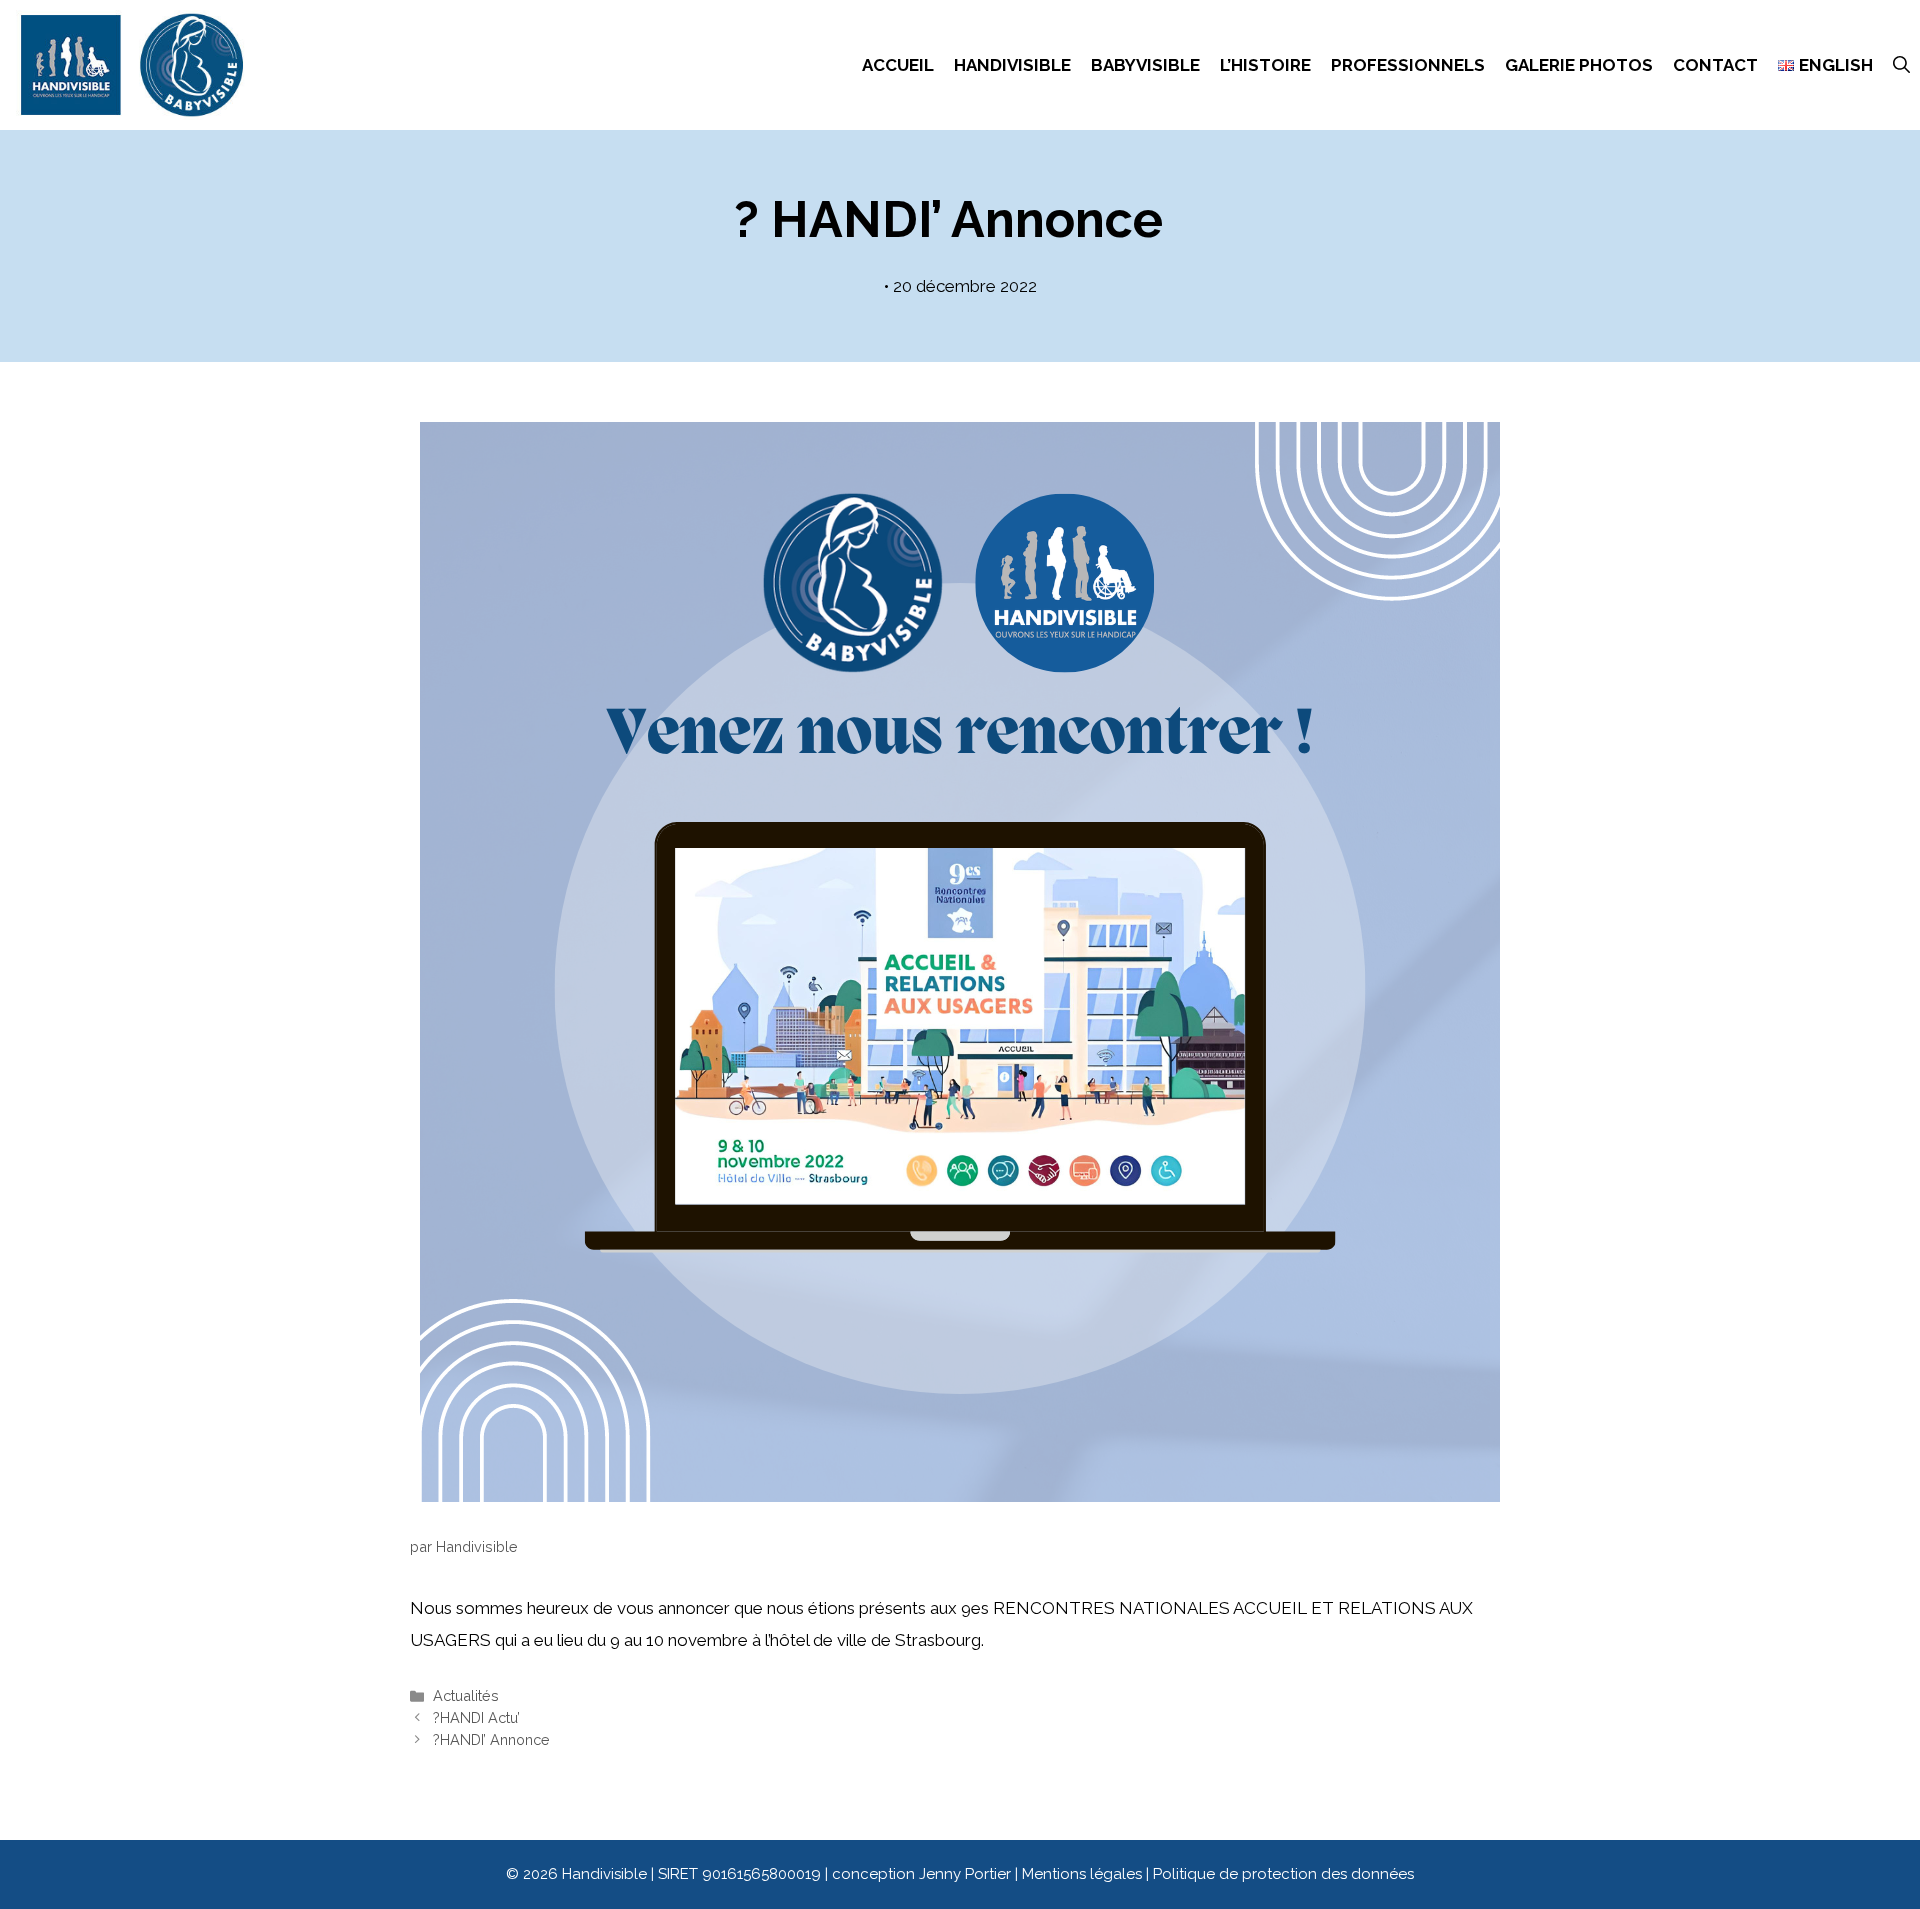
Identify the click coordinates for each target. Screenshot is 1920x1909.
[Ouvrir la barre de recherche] (1901, 65)
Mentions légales (1084, 1874)
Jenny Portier (965, 1874)
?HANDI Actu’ (476, 1717)
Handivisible (1012, 65)
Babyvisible (1145, 65)
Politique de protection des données (1283, 1874)
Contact (1715, 65)
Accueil (898, 65)
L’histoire (1265, 65)
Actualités (466, 1695)
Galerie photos (1579, 65)
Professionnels (1408, 65)
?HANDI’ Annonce (491, 1739)
